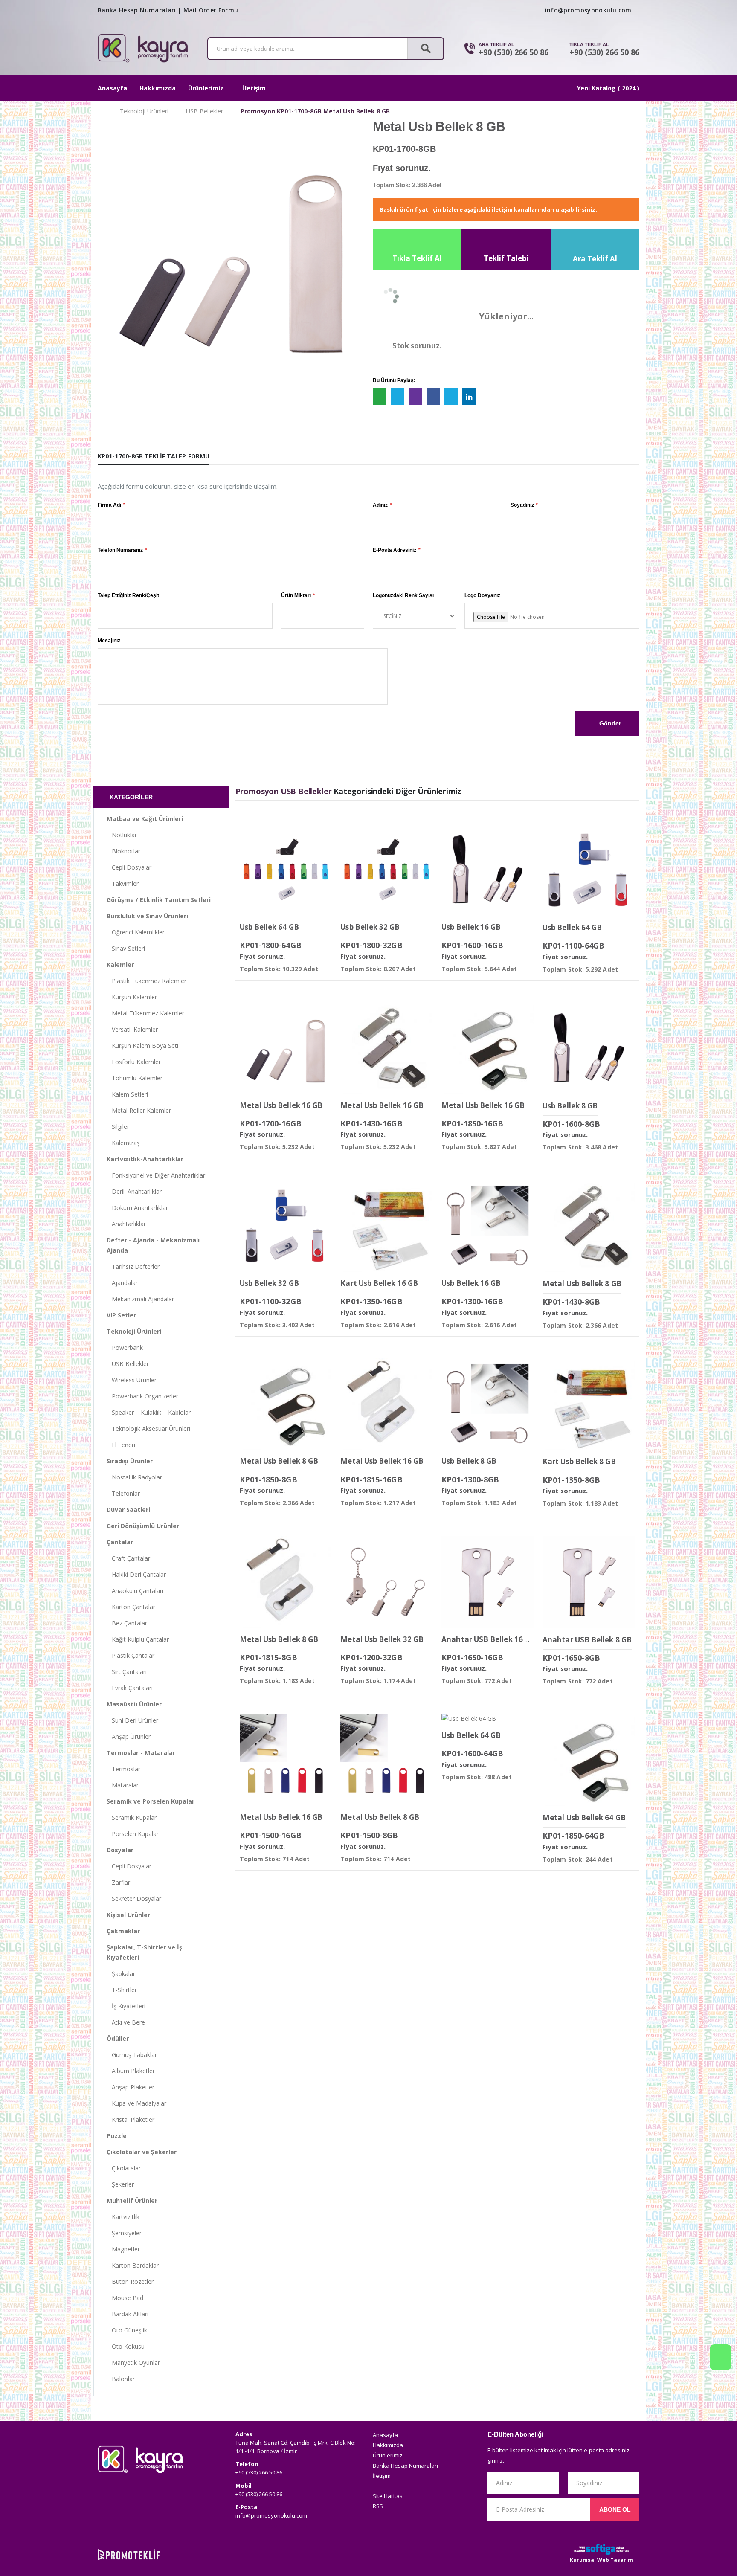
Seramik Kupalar (132, 1817)
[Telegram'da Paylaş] (398, 397)
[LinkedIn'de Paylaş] (469, 397)
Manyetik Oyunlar (133, 2363)
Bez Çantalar (127, 1623)
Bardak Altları (128, 2314)
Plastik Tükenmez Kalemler (147, 981)
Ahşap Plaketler (131, 2087)
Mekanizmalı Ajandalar (140, 1299)
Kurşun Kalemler (132, 997)
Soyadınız (522, 505)
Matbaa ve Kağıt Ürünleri (145, 819)
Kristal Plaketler (131, 2119)
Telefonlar (123, 1493)
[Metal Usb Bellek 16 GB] (286, 1048)
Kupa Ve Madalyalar (136, 2103)
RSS (378, 2506)
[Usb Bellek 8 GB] (589, 1048)
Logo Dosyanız (482, 595)
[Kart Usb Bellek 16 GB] (386, 1226)
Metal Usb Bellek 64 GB (584, 1817)
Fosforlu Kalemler (134, 1062)
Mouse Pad (125, 2298)
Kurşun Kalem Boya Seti (142, 1046)
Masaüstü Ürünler (134, 1704)
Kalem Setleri (127, 1094)
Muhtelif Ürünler (132, 2200)
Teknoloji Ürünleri (144, 111)
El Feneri (121, 1445)
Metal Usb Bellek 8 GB (582, 1284)
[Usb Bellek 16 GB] (487, 870)
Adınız (380, 505)
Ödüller (118, 2038)
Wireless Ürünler (132, 1380)
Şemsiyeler (124, 2233)
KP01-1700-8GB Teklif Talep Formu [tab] (154, 456)
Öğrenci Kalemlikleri (136, 932)
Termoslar (123, 1769)
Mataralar (123, 1785)
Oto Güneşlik (127, 2330)
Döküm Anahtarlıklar (137, 1208)
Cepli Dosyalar (129, 867)
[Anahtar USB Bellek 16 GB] (487, 1582)
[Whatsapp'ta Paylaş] (380, 397)
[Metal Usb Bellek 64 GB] (589, 1760)
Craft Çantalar (128, 1558)
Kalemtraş (123, 1143)
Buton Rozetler (130, 2282)
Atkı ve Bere (126, 2022)
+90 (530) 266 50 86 (514, 52)
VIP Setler (121, 1315)
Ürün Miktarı (296, 595)
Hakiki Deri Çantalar (136, 1574)
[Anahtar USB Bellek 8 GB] (589, 1582)
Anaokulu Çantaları (135, 1591)
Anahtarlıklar (126, 1224)
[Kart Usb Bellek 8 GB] (589, 1404)
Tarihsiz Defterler (133, 1266)
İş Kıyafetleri (126, 2006)
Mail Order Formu (211, 10)
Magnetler (123, 2249)
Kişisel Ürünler (128, 1915)
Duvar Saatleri (128, 1510)
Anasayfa (112, 88)
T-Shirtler (122, 1990)
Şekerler (120, 2184)
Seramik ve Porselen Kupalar (151, 1801)
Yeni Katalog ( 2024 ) (608, 88)
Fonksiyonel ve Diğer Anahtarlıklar (156, 1175)
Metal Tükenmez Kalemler (145, 1013)
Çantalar (120, 1542)
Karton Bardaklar (133, 2265)
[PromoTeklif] (129, 2555)
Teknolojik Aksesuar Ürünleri (148, 1429)
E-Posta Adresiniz (395, 550)
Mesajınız (109, 641)
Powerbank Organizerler (142, 1396)
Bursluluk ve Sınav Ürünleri (147, 916)
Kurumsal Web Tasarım (601, 2560)
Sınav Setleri (126, 948)
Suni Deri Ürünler (132, 1720)
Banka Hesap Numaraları (137, 10)
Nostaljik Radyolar (134, 1477)
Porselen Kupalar (133, 1834)
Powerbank (125, 1347)
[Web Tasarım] (601, 2549)
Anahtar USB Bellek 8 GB (587, 1640)
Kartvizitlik (123, 2217)
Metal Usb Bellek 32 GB (382, 1639)
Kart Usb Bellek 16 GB (379, 1283)
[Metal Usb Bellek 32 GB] (386, 1582)
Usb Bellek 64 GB (269, 927)
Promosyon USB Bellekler (284, 791)
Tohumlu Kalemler (135, 1078)
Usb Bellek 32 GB (370, 927)
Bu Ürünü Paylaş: (394, 380)
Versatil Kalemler (132, 1029)
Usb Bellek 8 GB (570, 1106)
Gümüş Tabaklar (132, 2055)
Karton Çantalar (131, 1607)
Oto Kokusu (126, 2346)
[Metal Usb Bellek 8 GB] (589, 1226)
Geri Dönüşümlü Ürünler (143, 1526)
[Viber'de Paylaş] (415, 397)
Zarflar (118, 1882)
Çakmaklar (123, 1931)
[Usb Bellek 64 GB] (286, 870)
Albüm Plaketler (131, 2071)
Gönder (609, 723)
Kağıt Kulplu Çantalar (138, 1639)
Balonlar (121, 2379)
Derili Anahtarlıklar (134, 1191)
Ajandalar (122, 1283)
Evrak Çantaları (130, 1688)
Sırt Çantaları (127, 1672)
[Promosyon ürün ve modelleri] (100, 111)
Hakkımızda (158, 88)
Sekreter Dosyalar (134, 1899)
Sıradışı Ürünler (130, 1461)
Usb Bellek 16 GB (471, 927)
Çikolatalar (124, 2168)
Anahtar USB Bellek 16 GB (488, 1639)
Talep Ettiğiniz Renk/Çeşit (128, 595)
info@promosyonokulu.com (588, 10)
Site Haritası (388, 2496)
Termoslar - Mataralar (141, 1753)
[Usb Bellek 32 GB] (386, 870)
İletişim (254, 88)
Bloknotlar (123, 851)
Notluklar (122, 835)
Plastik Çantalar (131, 1655)
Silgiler (118, 1127)
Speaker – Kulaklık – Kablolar (149, 1412)
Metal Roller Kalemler (139, 1110)
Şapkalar (121, 1974)
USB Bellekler (205, 111)
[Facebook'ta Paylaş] (433, 397)
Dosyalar (120, 1850)
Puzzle (117, 2136)
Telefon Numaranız (120, 550)
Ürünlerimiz (206, 88)
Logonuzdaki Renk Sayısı (403, 595)
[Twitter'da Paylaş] (451, 397)
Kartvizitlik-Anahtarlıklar (145, 1159)
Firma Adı (109, 505)
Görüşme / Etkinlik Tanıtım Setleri (159, 900)
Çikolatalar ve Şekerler (142, 2152)
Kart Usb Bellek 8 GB (579, 1461)
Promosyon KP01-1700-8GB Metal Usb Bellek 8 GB (315, 111)
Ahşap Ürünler (129, 1736)
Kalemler (120, 965)
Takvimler (123, 883)
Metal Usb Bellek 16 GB (281, 1105)
